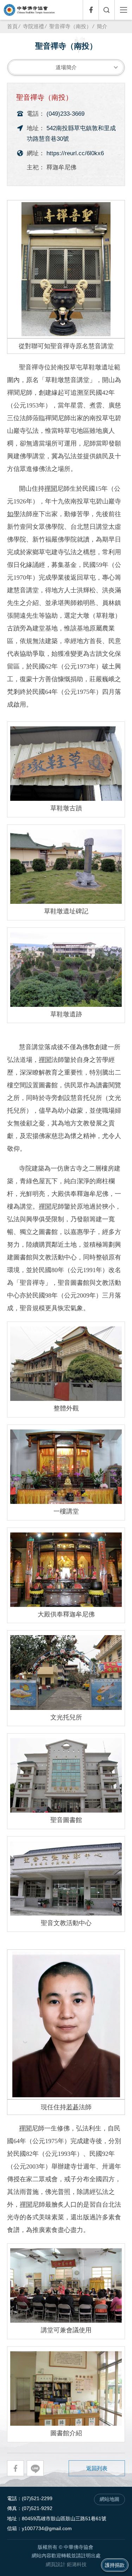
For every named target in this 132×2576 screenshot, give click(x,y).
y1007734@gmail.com (47, 2529)
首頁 (12, 26)
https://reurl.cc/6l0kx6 (75, 153)
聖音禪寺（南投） (70, 26)
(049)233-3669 (65, 114)
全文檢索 (106, 10)
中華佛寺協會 (29, 10)
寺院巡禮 (33, 26)
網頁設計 (56, 2565)
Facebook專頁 (91, 10)
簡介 (102, 26)
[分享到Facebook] (15, 2468)
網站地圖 (109, 2499)
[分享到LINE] (35, 2468)
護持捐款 (115, 2565)
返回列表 (97, 2468)
